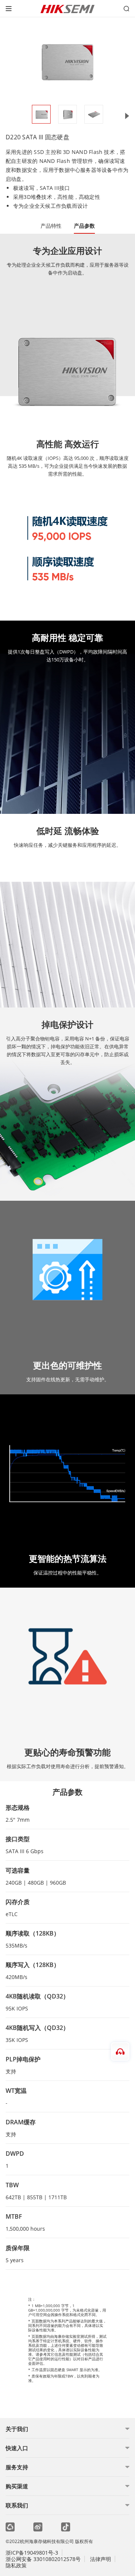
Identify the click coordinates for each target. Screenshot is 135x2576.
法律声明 (100, 2559)
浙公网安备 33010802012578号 (43, 2559)
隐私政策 (16, 2565)
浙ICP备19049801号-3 (32, 2553)
